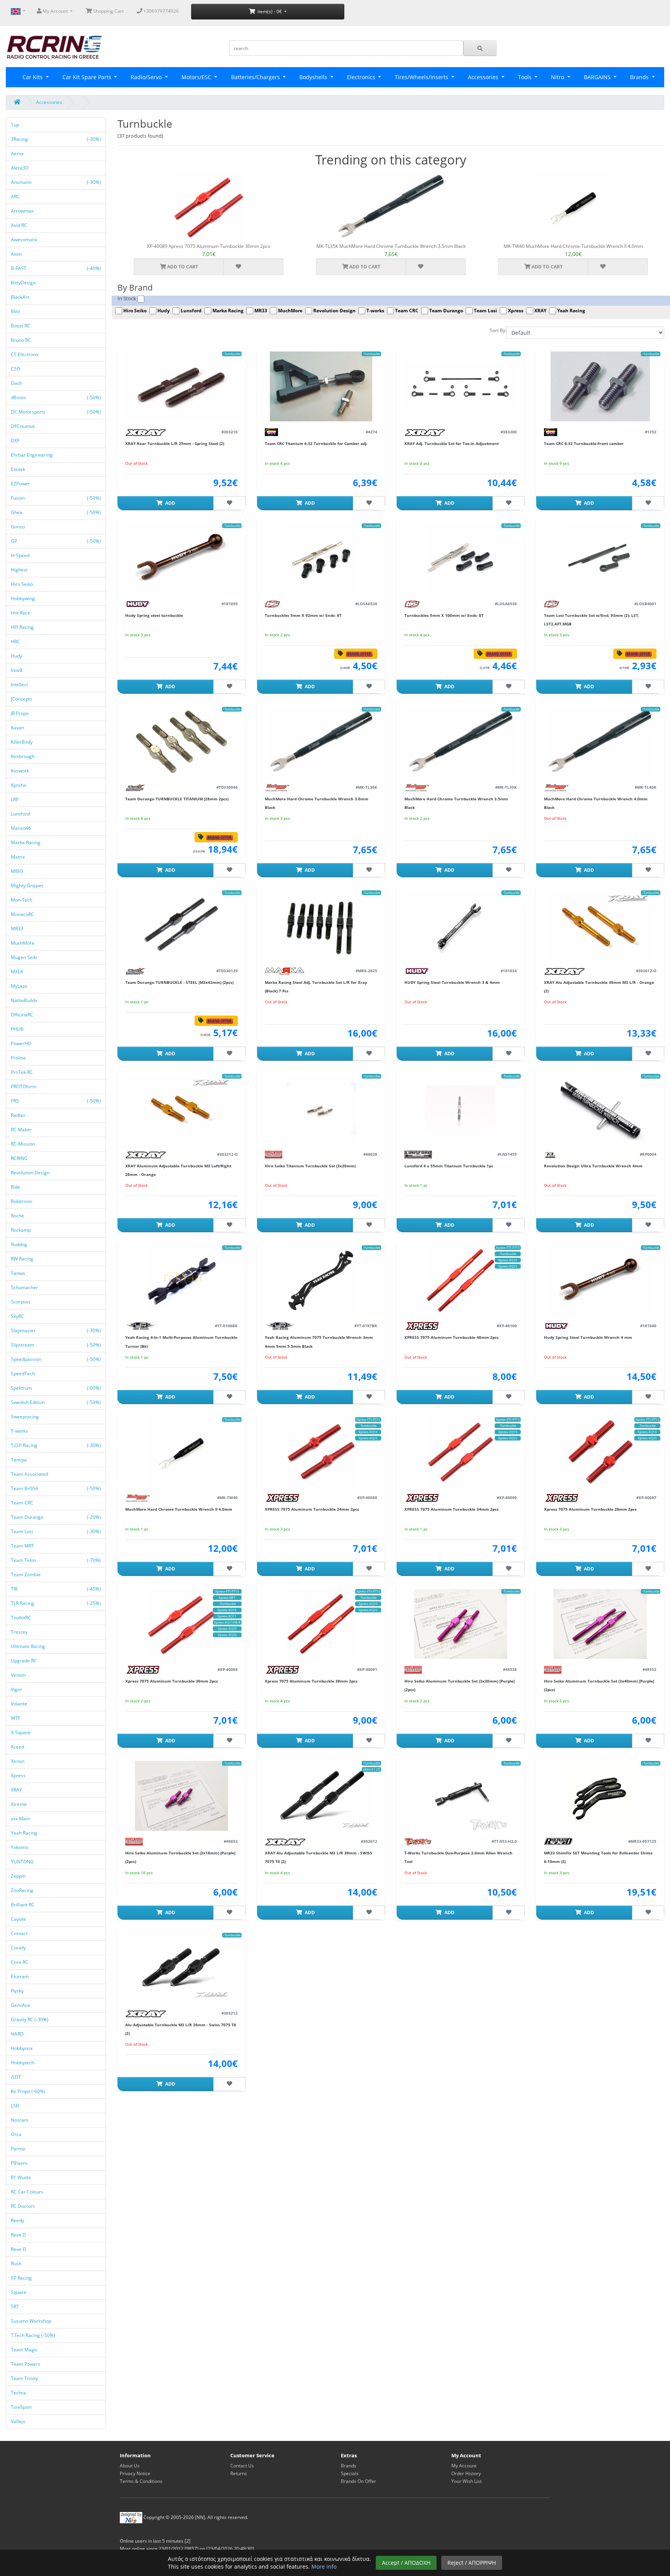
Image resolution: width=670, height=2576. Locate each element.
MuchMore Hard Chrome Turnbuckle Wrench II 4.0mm (179, 1509)
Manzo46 (22, 828)
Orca (17, 2134)
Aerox (18, 153)
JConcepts (22, 699)
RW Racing (23, 1259)
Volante (20, 1704)
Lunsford (21, 814)
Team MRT (23, 1546)
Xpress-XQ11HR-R (227, 1622)
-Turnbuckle (232, 354)
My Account (464, 2466)
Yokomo (20, 1847)
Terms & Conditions (141, 2481)
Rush (17, 2264)
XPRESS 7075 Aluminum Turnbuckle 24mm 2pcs (312, 1509)
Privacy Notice (135, 2473)
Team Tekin (56, 1560)
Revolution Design (31, 1173)
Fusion (56, 498)
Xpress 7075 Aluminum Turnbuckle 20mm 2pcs (590, 1509)
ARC (16, 196)
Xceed (18, 1747)
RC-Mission (23, 1144)
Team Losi (56, 1531)
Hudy (17, 656)
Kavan (18, 728)
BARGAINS (598, 77)
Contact (20, 1933)
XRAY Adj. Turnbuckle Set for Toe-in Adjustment (452, 443)
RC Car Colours (28, 2192)
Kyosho (19, 785)
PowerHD (22, 1043)
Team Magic (25, 2350)
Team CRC (23, 1503)
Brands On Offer (358, 2481)
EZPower (21, 484)
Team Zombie (26, 1575)
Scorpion (21, 1302)
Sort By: (498, 330)
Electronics (362, 77)
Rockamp (21, 1230)
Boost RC (21, 326)
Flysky (18, 1991)
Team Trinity (25, 2378)
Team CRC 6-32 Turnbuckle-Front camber (584, 443)
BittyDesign (24, 283)
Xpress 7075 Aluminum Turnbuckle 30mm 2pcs (172, 1681)
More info (324, 2566)
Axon (17, 254)
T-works (20, 1431)
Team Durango (56, 1517)
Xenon (18, 1761)
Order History (466, 2473)
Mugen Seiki (25, 957)
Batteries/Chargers (256, 77)
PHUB (18, 1029)
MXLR (17, 972)
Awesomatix (25, 240)
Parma (19, 2149)
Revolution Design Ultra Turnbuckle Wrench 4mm (593, 1166)
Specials (350, 2473)
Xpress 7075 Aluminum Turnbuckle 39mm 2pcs (311, 1681)
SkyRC (18, 1316)
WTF (16, 1718)
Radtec (19, 1115)
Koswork (21, 771)
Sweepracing (25, 1417)
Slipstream (56, 1345)
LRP (15, 799)
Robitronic (22, 1201)
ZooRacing (23, 1890)
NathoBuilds (25, 1000)
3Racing (56, 139)
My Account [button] (55, 11)
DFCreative (23, 426)
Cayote (19, 1919)
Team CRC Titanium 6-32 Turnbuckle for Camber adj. (316, 443)
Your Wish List (466, 2481)
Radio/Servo (147, 77)
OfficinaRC (23, 1015)
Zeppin (19, 1876)
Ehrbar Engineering (32, 455)
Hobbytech (23, 2063)
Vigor (17, 1689)
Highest (20, 570)
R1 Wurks (22, 2177)
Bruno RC (22, 340)
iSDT (16, 2077)
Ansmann (56, 182)
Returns (239, 2473)
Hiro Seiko (22, 584)
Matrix (18, 857)
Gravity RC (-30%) (30, 2019)
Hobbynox (22, 2048)
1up (16, 125)
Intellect (20, 685)
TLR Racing (56, 1603)
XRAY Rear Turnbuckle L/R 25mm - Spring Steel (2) (175, 443)
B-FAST (56, 268)
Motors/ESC (197, 77)
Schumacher (25, 1287)
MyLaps (20, 986)
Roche (18, 1216)
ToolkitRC (22, 1618)
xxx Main (21, 1819)
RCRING (20, 1158)
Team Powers (26, 2364)
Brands (349, 2466)
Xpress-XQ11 (227, 1616)
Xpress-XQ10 (508, 1260)
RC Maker (22, 1130)
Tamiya (19, 1460)
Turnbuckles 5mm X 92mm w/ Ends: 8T (303, 615)
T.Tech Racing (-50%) (33, 2335)
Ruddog (20, 1244)
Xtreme (19, 1804)
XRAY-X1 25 (371, 1769)
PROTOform (24, 1086)
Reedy (18, 2220)
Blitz (16, 311)
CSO (16, 369)
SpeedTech (23, 1374)
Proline (19, 1058)
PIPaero (20, 2163)
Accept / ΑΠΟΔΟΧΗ (406, 2563)
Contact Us (242, 2466)
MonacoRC (23, 914)
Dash (17, 383)
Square (19, 2292)
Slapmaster (56, 1330)
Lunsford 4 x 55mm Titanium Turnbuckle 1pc (449, 1166)
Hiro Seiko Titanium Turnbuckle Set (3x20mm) (310, 1166)
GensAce (21, 2005)
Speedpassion (56, 1359)
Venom (19, 1675)
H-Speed (21, 555)
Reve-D (19, 2249)
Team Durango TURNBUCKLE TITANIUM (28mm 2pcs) (177, 799)
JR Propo (20, 713)
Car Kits (33, 77)
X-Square (21, 1732)
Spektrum (56, 1388)
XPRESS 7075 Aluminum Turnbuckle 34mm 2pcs (452, 1509)
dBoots (56, 397)
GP (56, 541)
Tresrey (20, 1632)
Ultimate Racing (28, 1646)
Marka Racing (26, 842)
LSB (16, 2106)
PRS (56, 1101)
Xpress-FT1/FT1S (508, 1247)
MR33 (18, 929)
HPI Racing (23, 627)
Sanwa (19, 1273)
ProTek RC (22, 1072)
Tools (526, 77)
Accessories (484, 77)
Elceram (20, 1976)
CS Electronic (26, 354)
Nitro (558, 77)
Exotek (19, 469)
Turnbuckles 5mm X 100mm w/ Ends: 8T (444, 615)
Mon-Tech (22, 900)
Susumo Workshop (32, 2321)
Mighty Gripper (28, 885)
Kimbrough (23, 756)
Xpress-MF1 (227, 1597)
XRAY (17, 1790)
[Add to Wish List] (238, 267)
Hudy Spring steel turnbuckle (154, 615)
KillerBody (22, 742)
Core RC (20, 1962)
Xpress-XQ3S (227, 1635)
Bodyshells (314, 77)
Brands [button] (640, 77)
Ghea (56, 512)
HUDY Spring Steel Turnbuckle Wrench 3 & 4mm (452, 982)
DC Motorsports (56, 412)
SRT (16, 2307)
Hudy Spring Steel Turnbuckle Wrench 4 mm (588, 1337)
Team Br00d (56, 1488)
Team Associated (30, 1474)
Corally (19, 1948)
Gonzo (18, 527)
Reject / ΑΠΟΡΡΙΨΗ (472, 2563)
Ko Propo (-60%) (28, 2091)
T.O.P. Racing (56, 1445)
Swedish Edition (56, 1402)
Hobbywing (23, 598)
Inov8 (17, 670)
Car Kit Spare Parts (88, 77)
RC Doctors (23, 2206)
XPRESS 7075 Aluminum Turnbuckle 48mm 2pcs (452, 1337)
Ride (16, 1187)
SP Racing (22, 2278)
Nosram (20, 2120)
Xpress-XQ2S (508, 1266)
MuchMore (23, 943)
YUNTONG (23, 1862)
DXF (16, 441)
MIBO (17, 871)
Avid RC (20, 225)
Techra (19, 2393)
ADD (170, 503)
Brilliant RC (23, 1905)
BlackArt (21, 297)
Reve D (19, 2235)
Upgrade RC (24, 1661)
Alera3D (20, 168)
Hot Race (21, 613)
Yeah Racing (25, 1833)
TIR (56, 1589)
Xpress (19, 1775)
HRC (16, 641)
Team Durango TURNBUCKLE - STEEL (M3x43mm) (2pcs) (179, 982)
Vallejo (19, 2421)
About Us (130, 2466)
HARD (18, 2034)
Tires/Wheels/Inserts (422, 77)
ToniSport (22, 2407)
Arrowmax (23, 211)
